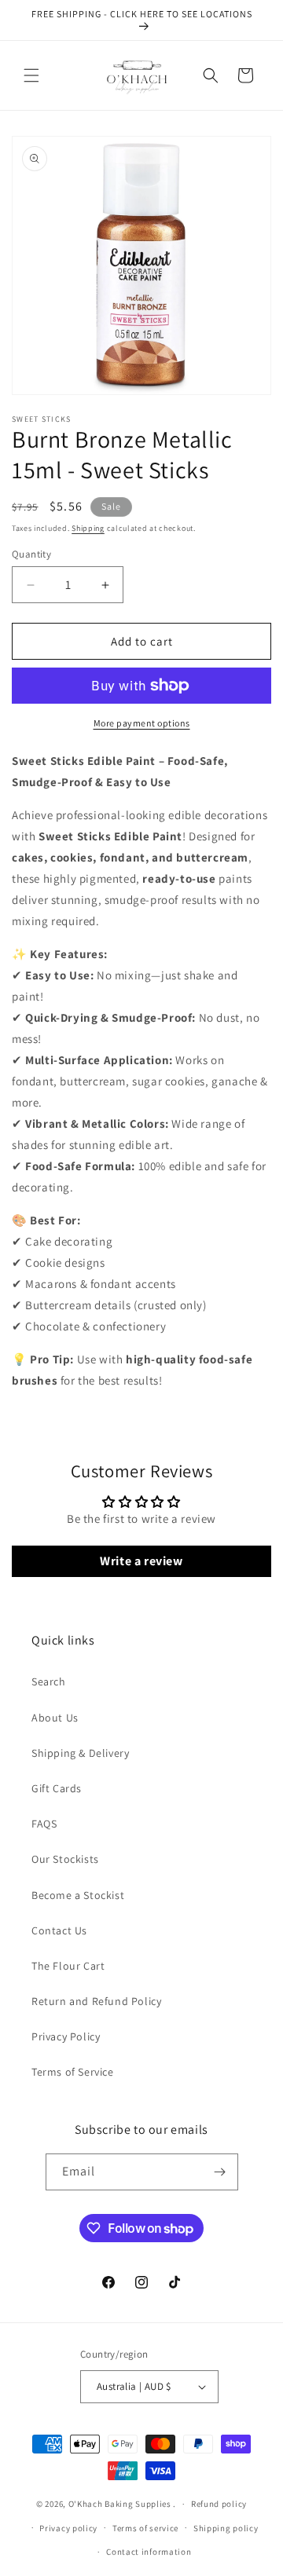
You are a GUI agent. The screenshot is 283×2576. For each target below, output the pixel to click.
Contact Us (59, 1930)
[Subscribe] (220, 2172)
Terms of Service (73, 2072)
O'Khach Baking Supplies (120, 2504)
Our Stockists (65, 1859)
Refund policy (219, 2504)
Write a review (141, 1561)
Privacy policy (68, 2528)
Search (49, 1681)
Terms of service (145, 2528)
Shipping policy (226, 2528)
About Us (55, 1718)
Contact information (149, 2552)
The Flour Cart (68, 1966)
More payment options (142, 723)
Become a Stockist (78, 1895)
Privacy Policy (66, 2036)
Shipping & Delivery (80, 1753)
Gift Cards (57, 1788)
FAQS (44, 1824)
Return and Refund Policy (96, 2001)
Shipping (88, 528)
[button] (31, 75)
